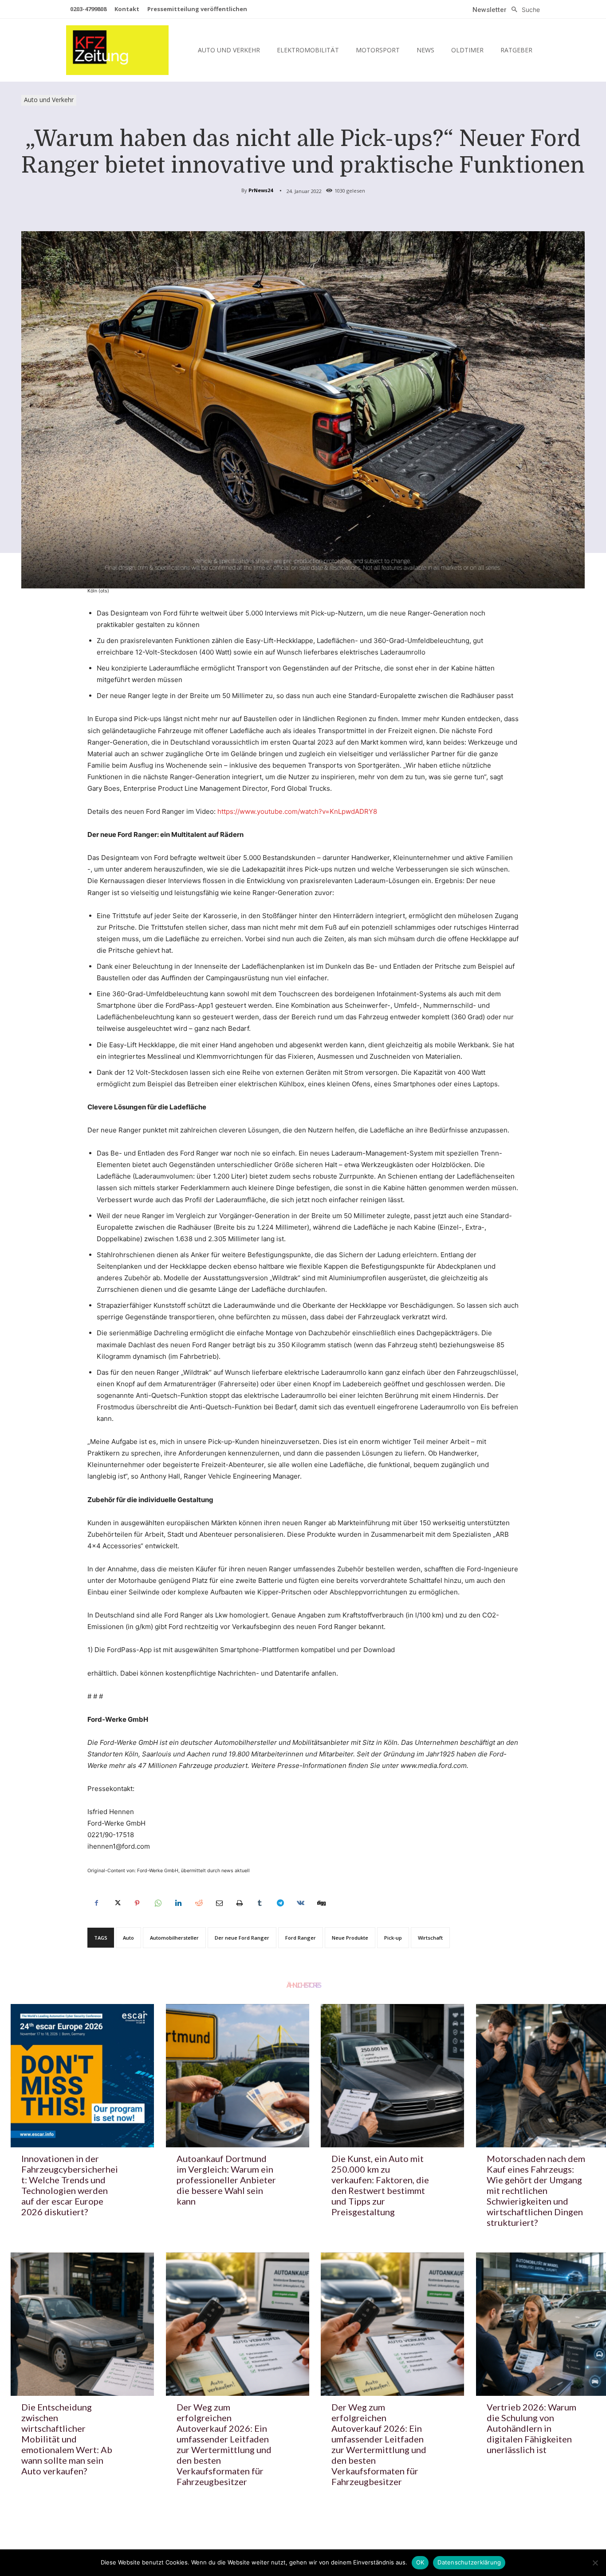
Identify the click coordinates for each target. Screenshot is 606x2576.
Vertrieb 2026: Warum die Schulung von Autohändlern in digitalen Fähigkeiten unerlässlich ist (531, 2428)
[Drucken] (239, 1903)
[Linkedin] (178, 1903)
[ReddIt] (198, 1903)
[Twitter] (117, 1903)
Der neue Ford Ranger (242, 1938)
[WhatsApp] (157, 1903)
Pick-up (393, 1938)
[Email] (219, 1903)
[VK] (300, 1903)
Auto (128, 1938)
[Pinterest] (137, 1903)
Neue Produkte (350, 1938)
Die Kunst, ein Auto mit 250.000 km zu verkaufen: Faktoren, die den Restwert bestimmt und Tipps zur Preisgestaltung (380, 2185)
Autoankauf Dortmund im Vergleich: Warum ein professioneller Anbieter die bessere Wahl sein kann (226, 2180)
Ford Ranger (301, 1938)
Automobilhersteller (174, 1938)
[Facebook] (96, 1903)
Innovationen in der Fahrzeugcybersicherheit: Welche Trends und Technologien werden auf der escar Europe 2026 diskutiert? (70, 2185)
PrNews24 (261, 190)
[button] (523, 10)
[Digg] (321, 1903)
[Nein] (595, 2563)
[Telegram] (280, 1903)
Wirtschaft (430, 1938)
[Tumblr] (260, 1903)
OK (420, 2562)
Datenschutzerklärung (469, 2562)
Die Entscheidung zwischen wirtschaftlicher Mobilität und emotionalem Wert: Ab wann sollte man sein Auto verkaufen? (67, 2439)
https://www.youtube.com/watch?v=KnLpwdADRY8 (297, 811)
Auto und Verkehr (49, 100)
